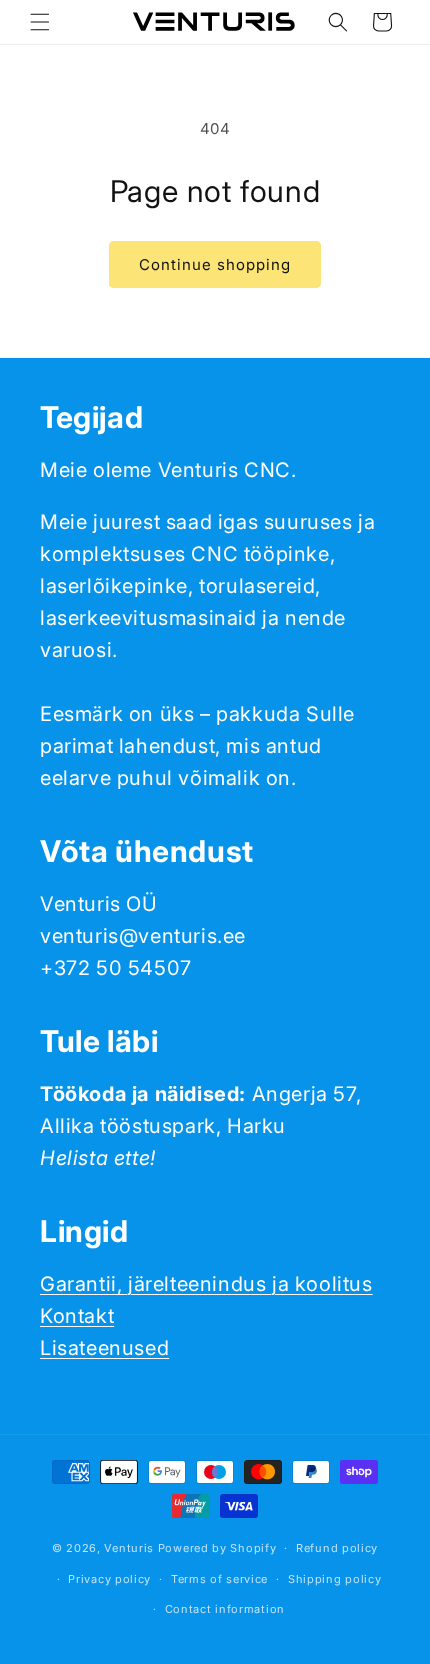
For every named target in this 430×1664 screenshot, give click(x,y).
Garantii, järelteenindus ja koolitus (206, 1284)
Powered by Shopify (217, 1548)
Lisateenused (104, 1348)
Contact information (225, 1609)
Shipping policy (335, 1579)
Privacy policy (109, 1579)
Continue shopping (215, 264)
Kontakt (77, 1316)
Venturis (129, 1548)
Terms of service (219, 1579)
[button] (40, 22)
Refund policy (337, 1548)
